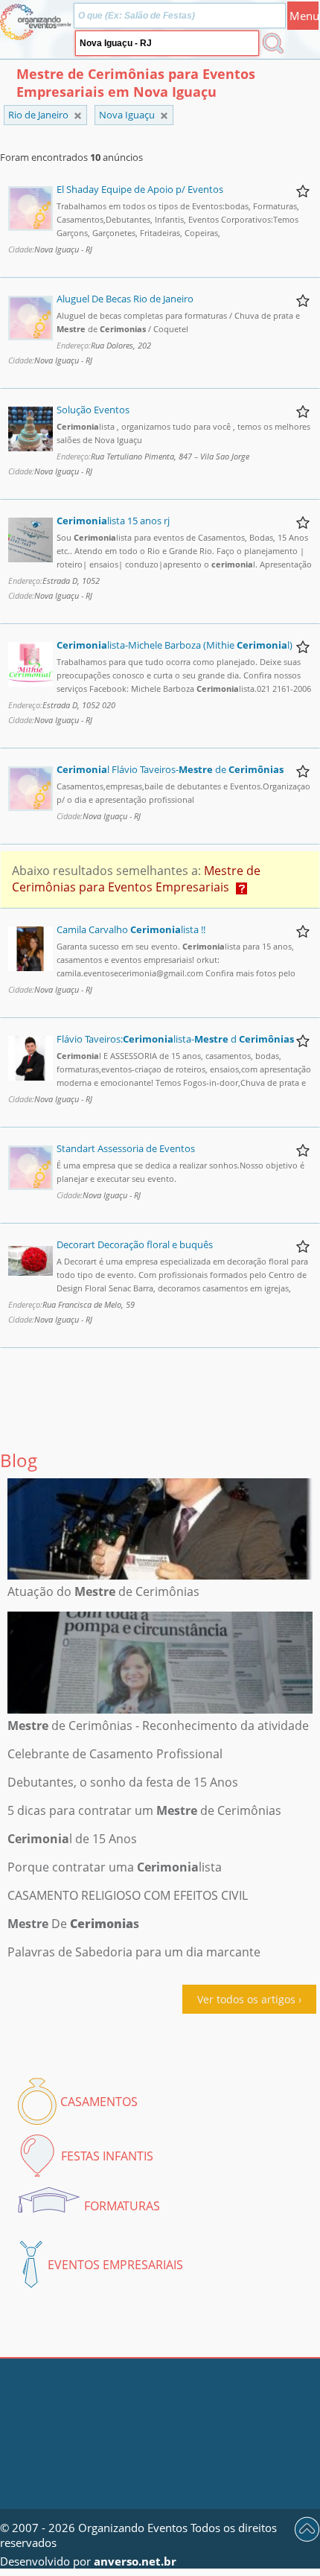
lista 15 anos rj (113, 521)
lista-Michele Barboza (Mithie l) (175, 645)
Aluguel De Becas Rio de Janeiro (125, 299)
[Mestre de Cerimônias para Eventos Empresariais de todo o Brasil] (78, 116)
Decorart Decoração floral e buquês (135, 1244)
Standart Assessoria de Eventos (126, 1148)
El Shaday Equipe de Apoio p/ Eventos (140, 189)
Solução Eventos (93, 410)
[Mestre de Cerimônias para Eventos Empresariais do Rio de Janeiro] (164, 116)
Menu (304, 16)
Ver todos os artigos (246, 1999)
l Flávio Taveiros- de (170, 769)
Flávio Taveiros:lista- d (175, 1039)
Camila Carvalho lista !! (131, 929)
